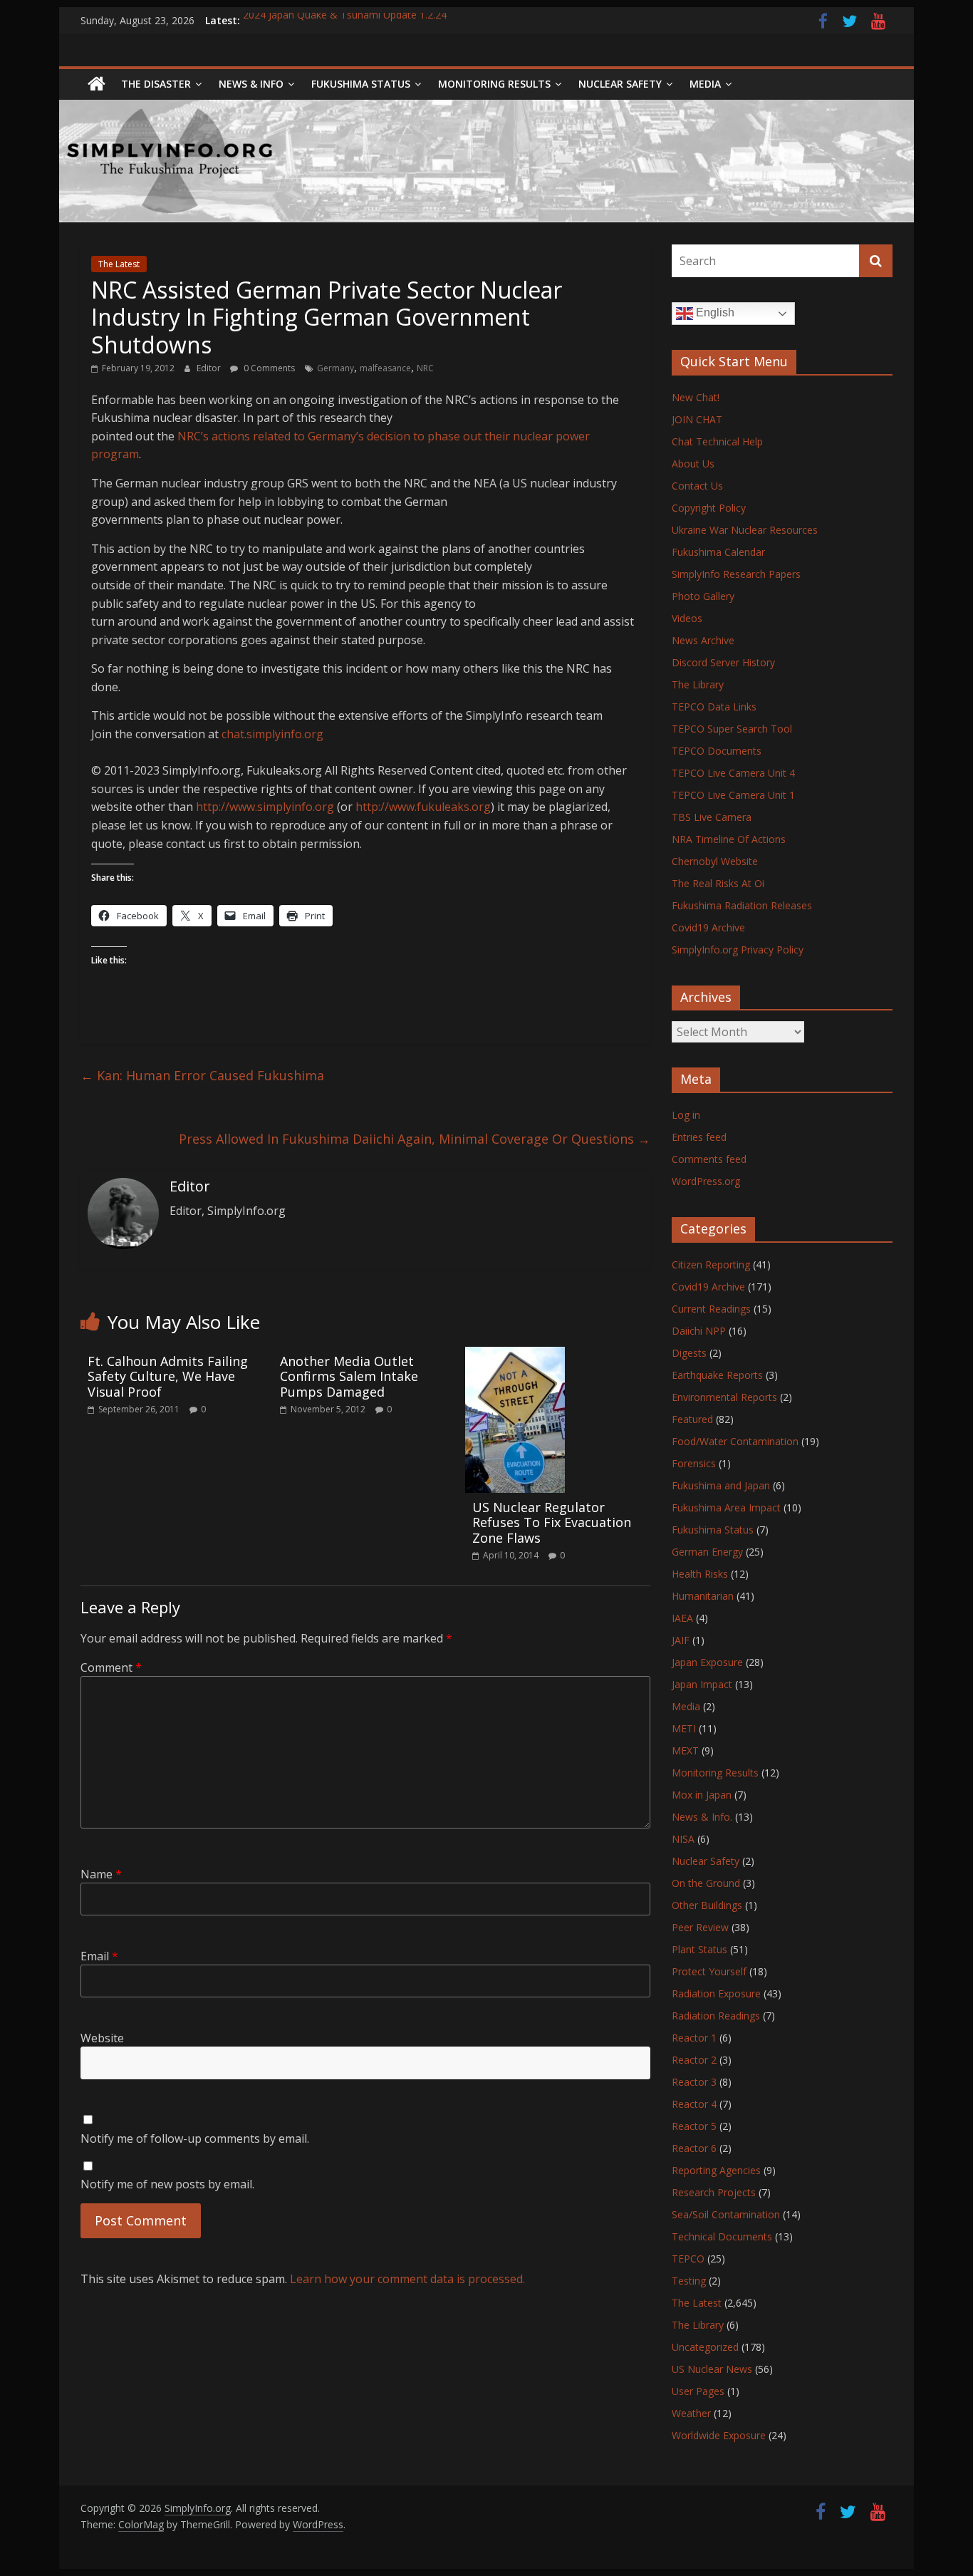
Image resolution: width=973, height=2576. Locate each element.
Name (101, 1874)
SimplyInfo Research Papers (736, 574)
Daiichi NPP (699, 1331)
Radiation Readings (716, 2016)
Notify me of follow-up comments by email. (195, 2138)
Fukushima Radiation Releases (742, 905)
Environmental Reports (724, 1397)
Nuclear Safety (620, 84)
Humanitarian (703, 1596)
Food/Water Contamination (735, 1441)
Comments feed (709, 1159)
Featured (692, 1419)
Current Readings (711, 1309)
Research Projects (714, 2192)
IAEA (682, 1618)
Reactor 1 (694, 2038)
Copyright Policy (709, 508)
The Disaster (156, 84)
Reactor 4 (694, 2104)
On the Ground (706, 1883)
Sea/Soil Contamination (726, 2214)
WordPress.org (706, 1181)
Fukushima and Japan (721, 1485)
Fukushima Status (361, 84)
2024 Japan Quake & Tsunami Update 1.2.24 (345, 20)
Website (102, 2038)
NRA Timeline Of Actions (729, 839)
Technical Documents (722, 2236)
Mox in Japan (702, 1795)
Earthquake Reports (717, 1375)
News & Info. (702, 1817)
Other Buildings (707, 1905)
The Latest (119, 264)
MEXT (685, 1750)
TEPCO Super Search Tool (732, 729)
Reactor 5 (694, 2126)
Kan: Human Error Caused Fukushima (202, 1075)
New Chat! (696, 397)
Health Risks (700, 1574)
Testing (689, 2281)
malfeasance (385, 368)
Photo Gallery (703, 596)
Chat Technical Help (717, 441)
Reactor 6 (694, 2148)
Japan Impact (702, 1684)
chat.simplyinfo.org (272, 734)
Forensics (694, 1463)
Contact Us (697, 486)
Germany (335, 368)
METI (684, 1728)
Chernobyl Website (715, 861)
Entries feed (699, 1137)
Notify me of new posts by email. (167, 2184)
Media (686, 1706)
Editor (210, 368)
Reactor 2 (694, 2060)
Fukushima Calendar (718, 552)
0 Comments (268, 368)
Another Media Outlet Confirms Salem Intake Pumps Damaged (349, 1376)
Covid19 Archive (708, 927)
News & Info (251, 84)
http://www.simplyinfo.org (265, 807)
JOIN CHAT (697, 419)
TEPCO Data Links (714, 707)
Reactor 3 (694, 2082)
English (714, 312)
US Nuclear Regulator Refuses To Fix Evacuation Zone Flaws (552, 1522)
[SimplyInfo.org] (97, 84)
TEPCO (688, 2259)
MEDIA (705, 84)
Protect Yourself (709, 1971)
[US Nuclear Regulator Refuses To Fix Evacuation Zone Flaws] (515, 1355)
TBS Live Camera (712, 817)
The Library (698, 684)
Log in (686, 1115)
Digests (689, 1353)
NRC (425, 368)
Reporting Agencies (716, 2170)
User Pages (698, 2391)
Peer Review (700, 1927)
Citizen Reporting (711, 1264)
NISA (683, 1839)
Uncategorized (705, 2347)
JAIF (681, 1640)
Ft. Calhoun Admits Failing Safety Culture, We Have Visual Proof (168, 1376)
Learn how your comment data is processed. (407, 2279)
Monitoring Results (494, 84)
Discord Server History (723, 662)
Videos (687, 618)
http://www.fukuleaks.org (423, 807)
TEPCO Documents (717, 751)
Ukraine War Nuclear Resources (745, 530)
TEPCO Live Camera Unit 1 (733, 795)
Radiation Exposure (716, 1993)
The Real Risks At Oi (718, 883)
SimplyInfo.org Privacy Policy (738, 950)
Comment (111, 1667)
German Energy (707, 1552)
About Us (693, 464)
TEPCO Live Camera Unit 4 (733, 773)
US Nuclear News (712, 2369)
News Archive (703, 640)
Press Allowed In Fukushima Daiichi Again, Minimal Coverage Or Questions (415, 1139)
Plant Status (699, 1949)
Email (99, 1956)
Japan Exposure (707, 1662)
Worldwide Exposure (719, 2435)
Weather (691, 2413)
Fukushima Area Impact (726, 1507)
